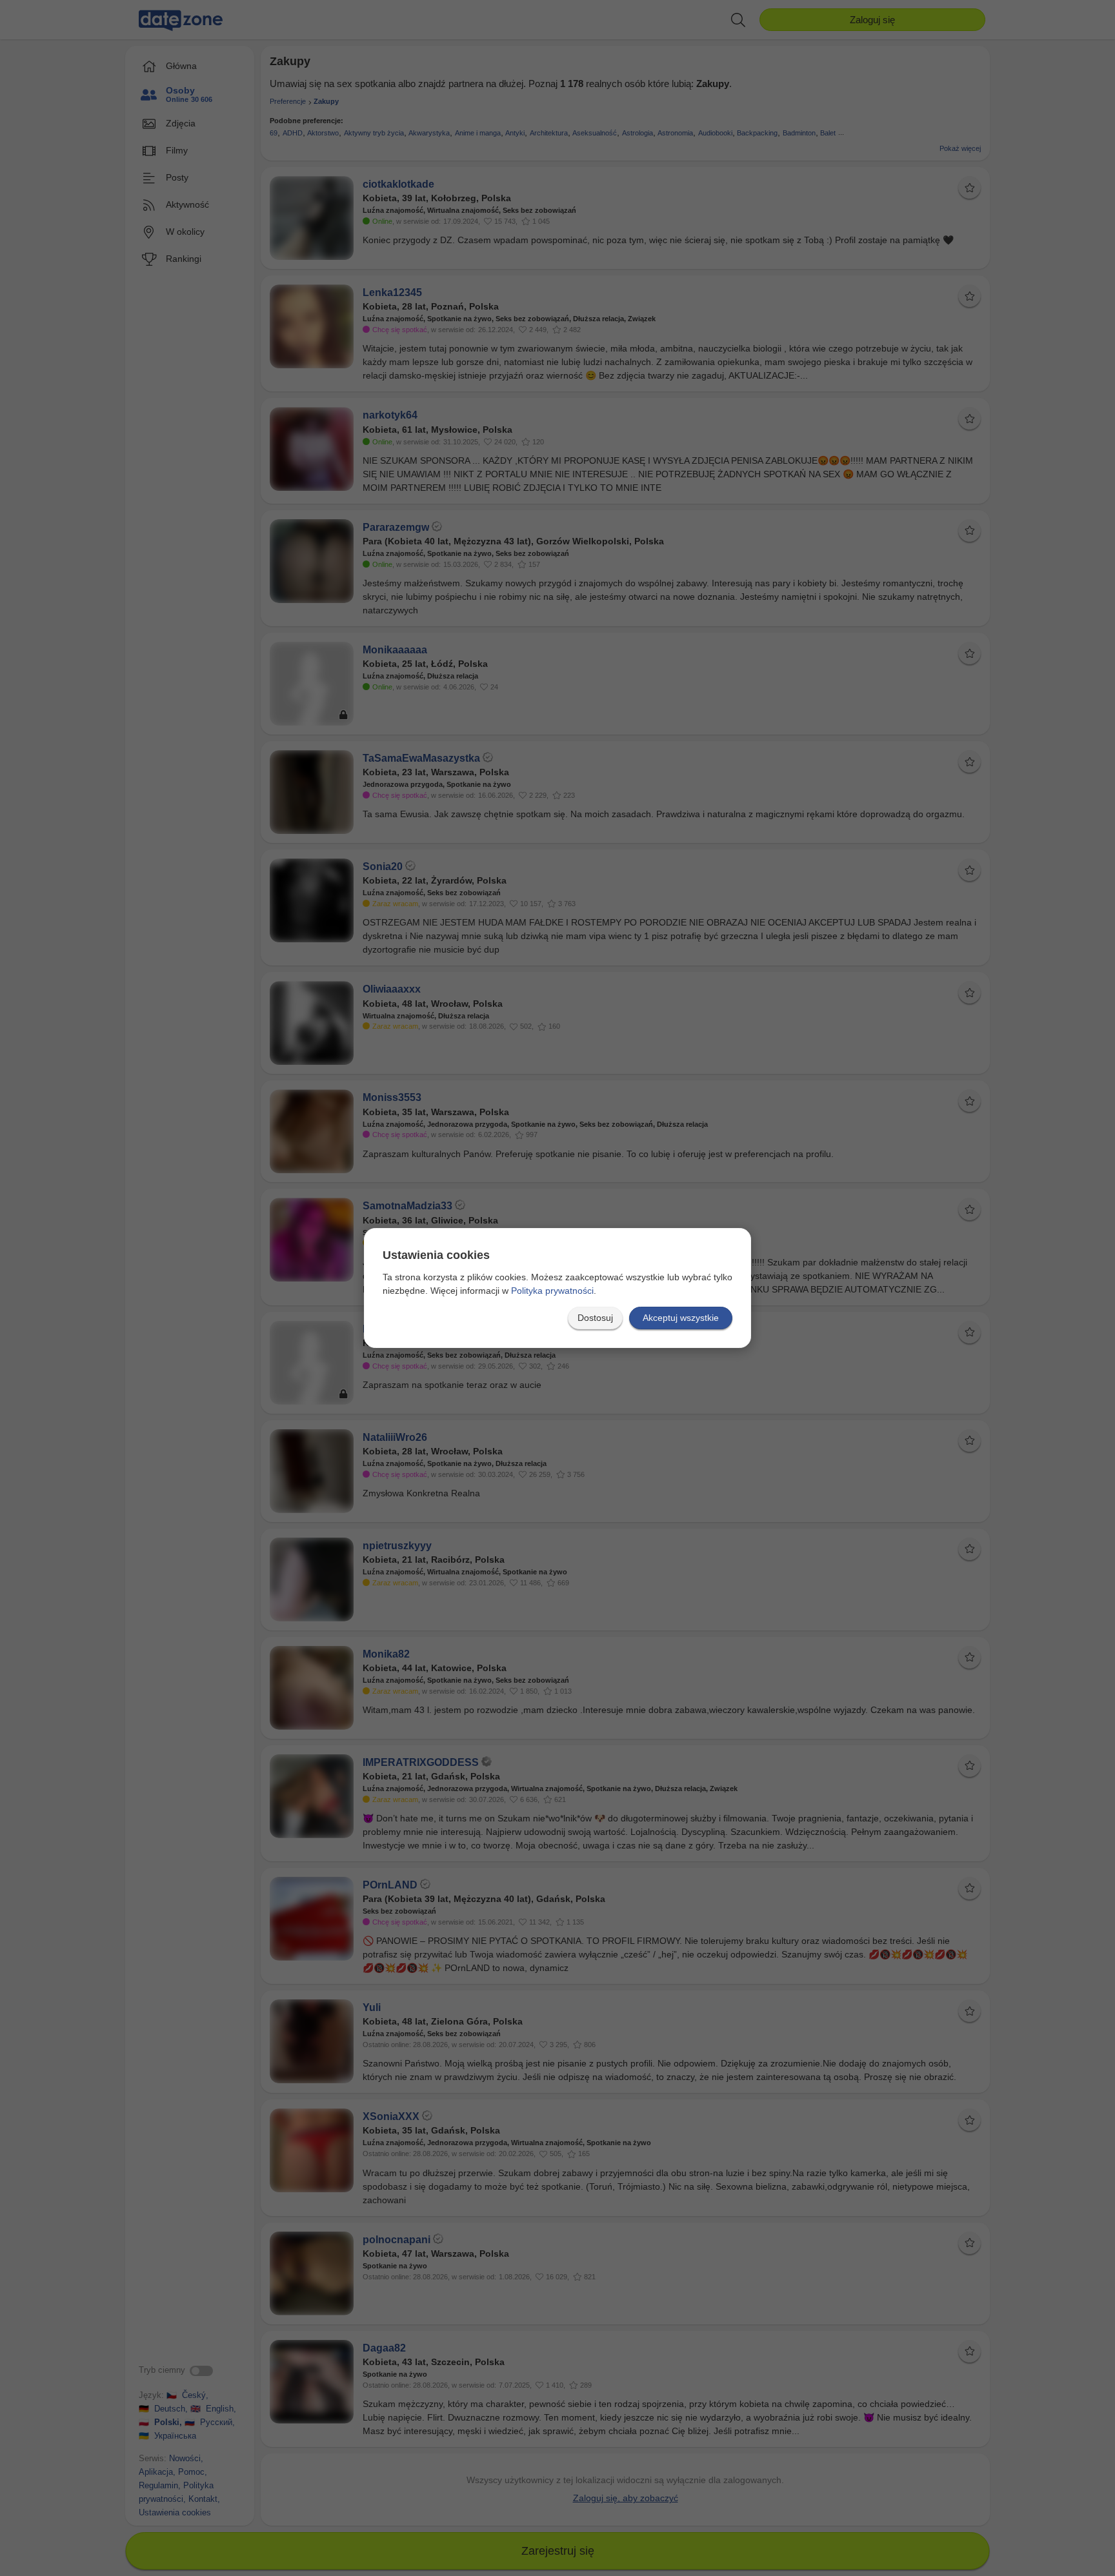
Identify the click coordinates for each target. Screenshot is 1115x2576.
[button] (595, 1318)
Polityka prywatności (552, 1291)
